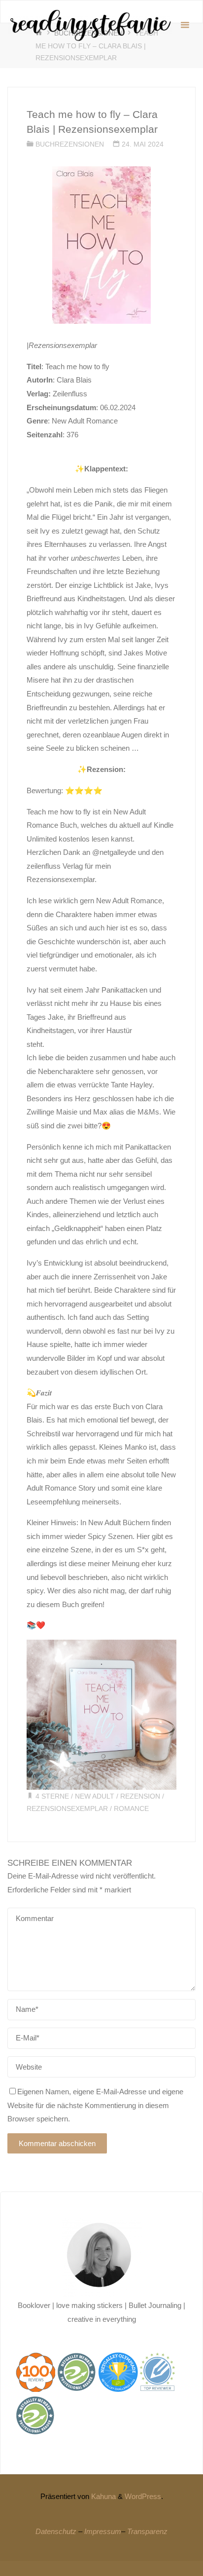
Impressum (103, 2531)
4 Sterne (52, 1796)
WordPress (143, 2496)
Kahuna (102, 2496)
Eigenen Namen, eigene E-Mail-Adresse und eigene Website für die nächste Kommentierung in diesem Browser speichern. (95, 2105)
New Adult (95, 1796)
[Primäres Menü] (185, 25)
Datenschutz (56, 2531)
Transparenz (147, 2531)
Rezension (140, 1796)
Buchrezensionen (70, 144)
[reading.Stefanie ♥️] (90, 25)
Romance (131, 1809)
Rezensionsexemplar (67, 1809)
